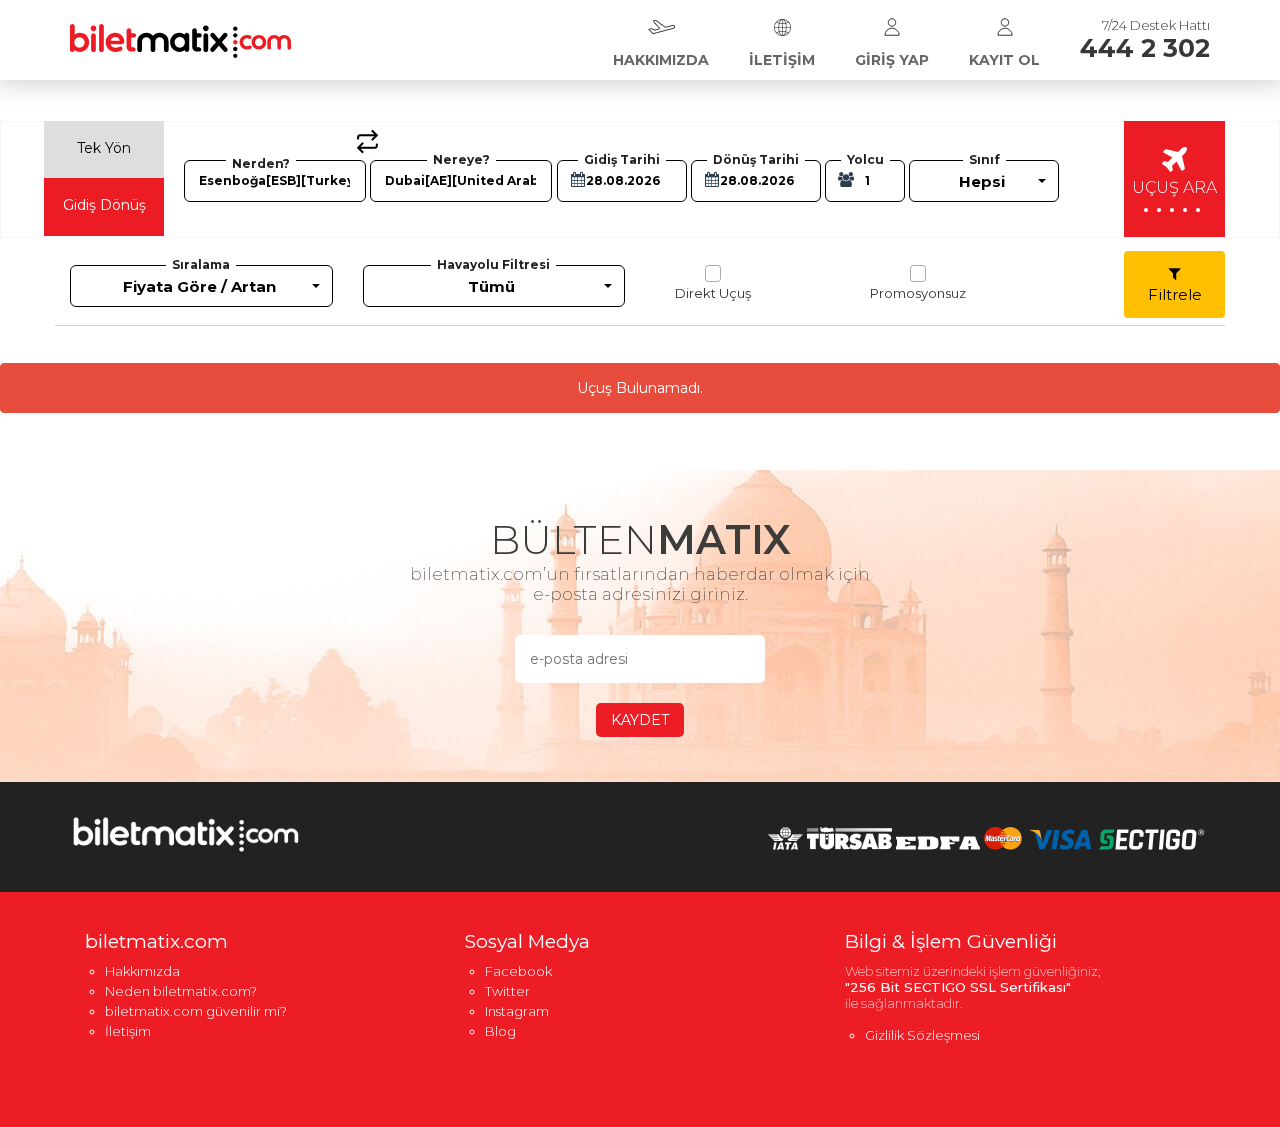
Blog (500, 1031)
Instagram (517, 1011)
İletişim (128, 1031)
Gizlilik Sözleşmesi (922, 1035)
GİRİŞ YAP (892, 60)
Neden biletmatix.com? (181, 991)
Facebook (518, 971)
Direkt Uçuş (713, 293)
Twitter (507, 991)
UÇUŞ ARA (1174, 197)
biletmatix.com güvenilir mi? (196, 1011)
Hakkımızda (142, 971)
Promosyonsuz (918, 293)
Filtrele (1175, 294)
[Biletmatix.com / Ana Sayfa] (180, 28)
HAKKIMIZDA (661, 60)
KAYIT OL (1004, 60)
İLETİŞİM (782, 60)
